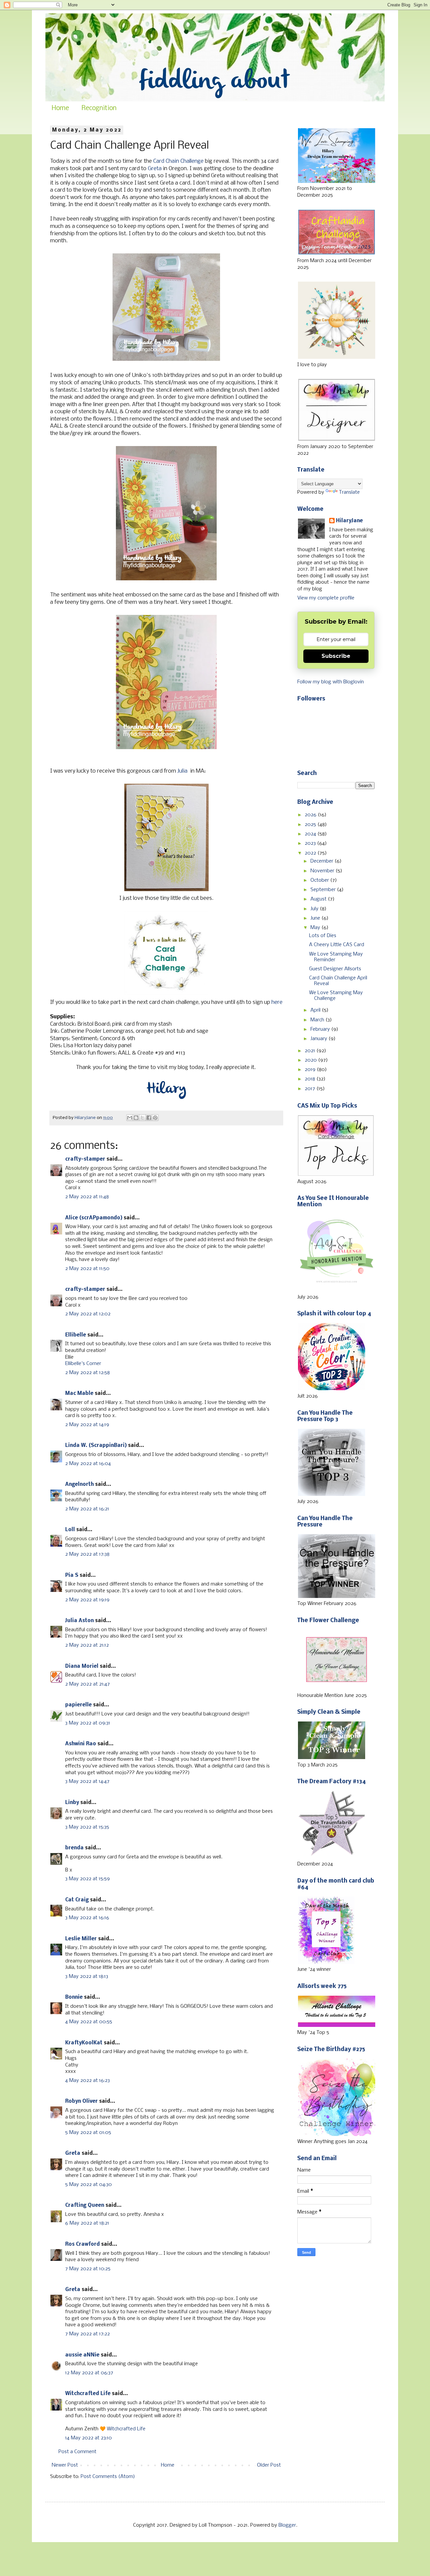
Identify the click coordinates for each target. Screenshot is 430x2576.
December (322, 861)
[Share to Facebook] (149, 1118)
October (320, 880)
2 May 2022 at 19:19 (87, 1600)
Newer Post (65, 2465)
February (321, 1029)
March (318, 1020)
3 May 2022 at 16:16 (87, 1918)
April (316, 1010)
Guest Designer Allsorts (335, 969)
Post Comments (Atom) (108, 2477)
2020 (311, 1060)
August (319, 899)
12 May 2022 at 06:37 (89, 2373)
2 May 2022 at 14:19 (87, 1425)
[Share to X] (142, 1118)
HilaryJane (349, 521)
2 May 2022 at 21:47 (88, 1684)
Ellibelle (76, 1335)
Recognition (99, 108)
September (324, 890)
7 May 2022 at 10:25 (88, 2269)
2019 (311, 1070)
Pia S (72, 1575)
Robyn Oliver (81, 2101)
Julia (182, 771)
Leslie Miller (81, 1939)
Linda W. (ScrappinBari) (96, 1446)
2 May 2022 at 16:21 (87, 1509)
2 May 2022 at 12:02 (88, 1314)
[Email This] (130, 1118)
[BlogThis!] (136, 1118)
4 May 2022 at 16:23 (88, 2081)
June (316, 918)
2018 (311, 1079)
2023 (311, 843)
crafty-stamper (85, 1159)
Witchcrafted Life (88, 2394)
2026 (311, 815)
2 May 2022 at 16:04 (88, 1464)
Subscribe (336, 656)
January (319, 1039)
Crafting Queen (85, 2205)
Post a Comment (77, 2452)
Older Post (269, 2465)
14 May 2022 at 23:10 (89, 2438)
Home (60, 108)
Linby (72, 1803)
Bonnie (74, 1997)
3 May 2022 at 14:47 (87, 1782)
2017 (311, 1089)
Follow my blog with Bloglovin (331, 682)
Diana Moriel (82, 1666)
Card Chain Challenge (178, 161)
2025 (311, 825)
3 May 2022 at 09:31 (88, 1723)
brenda (74, 1848)
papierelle (78, 1705)
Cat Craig (77, 1900)
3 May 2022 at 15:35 (87, 1827)
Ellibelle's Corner (83, 1364)
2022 (311, 853)
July (315, 909)
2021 (311, 1051)
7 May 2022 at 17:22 (88, 2334)
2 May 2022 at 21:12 (87, 1645)
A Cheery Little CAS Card (337, 945)
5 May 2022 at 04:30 (89, 2185)
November (323, 871)
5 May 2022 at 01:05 (88, 2133)
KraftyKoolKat (84, 2043)
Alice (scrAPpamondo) (94, 1218)
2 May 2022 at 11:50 (87, 1269)
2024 (311, 834)
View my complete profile (326, 598)
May (316, 928)
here (277, 1002)
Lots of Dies (323, 936)
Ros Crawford (82, 2244)
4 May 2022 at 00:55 (89, 2022)
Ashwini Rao (81, 1744)
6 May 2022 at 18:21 (87, 2223)
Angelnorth (79, 1485)
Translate (349, 492)
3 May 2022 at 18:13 (87, 1977)
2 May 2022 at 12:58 (88, 1373)
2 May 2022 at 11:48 (87, 1197)
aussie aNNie (82, 2355)
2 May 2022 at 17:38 (87, 1554)
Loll (70, 1530)
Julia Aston (79, 1621)
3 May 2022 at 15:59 (88, 1879)
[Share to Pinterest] (155, 1118)
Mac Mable (79, 1394)
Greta (155, 169)
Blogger (287, 2525)
